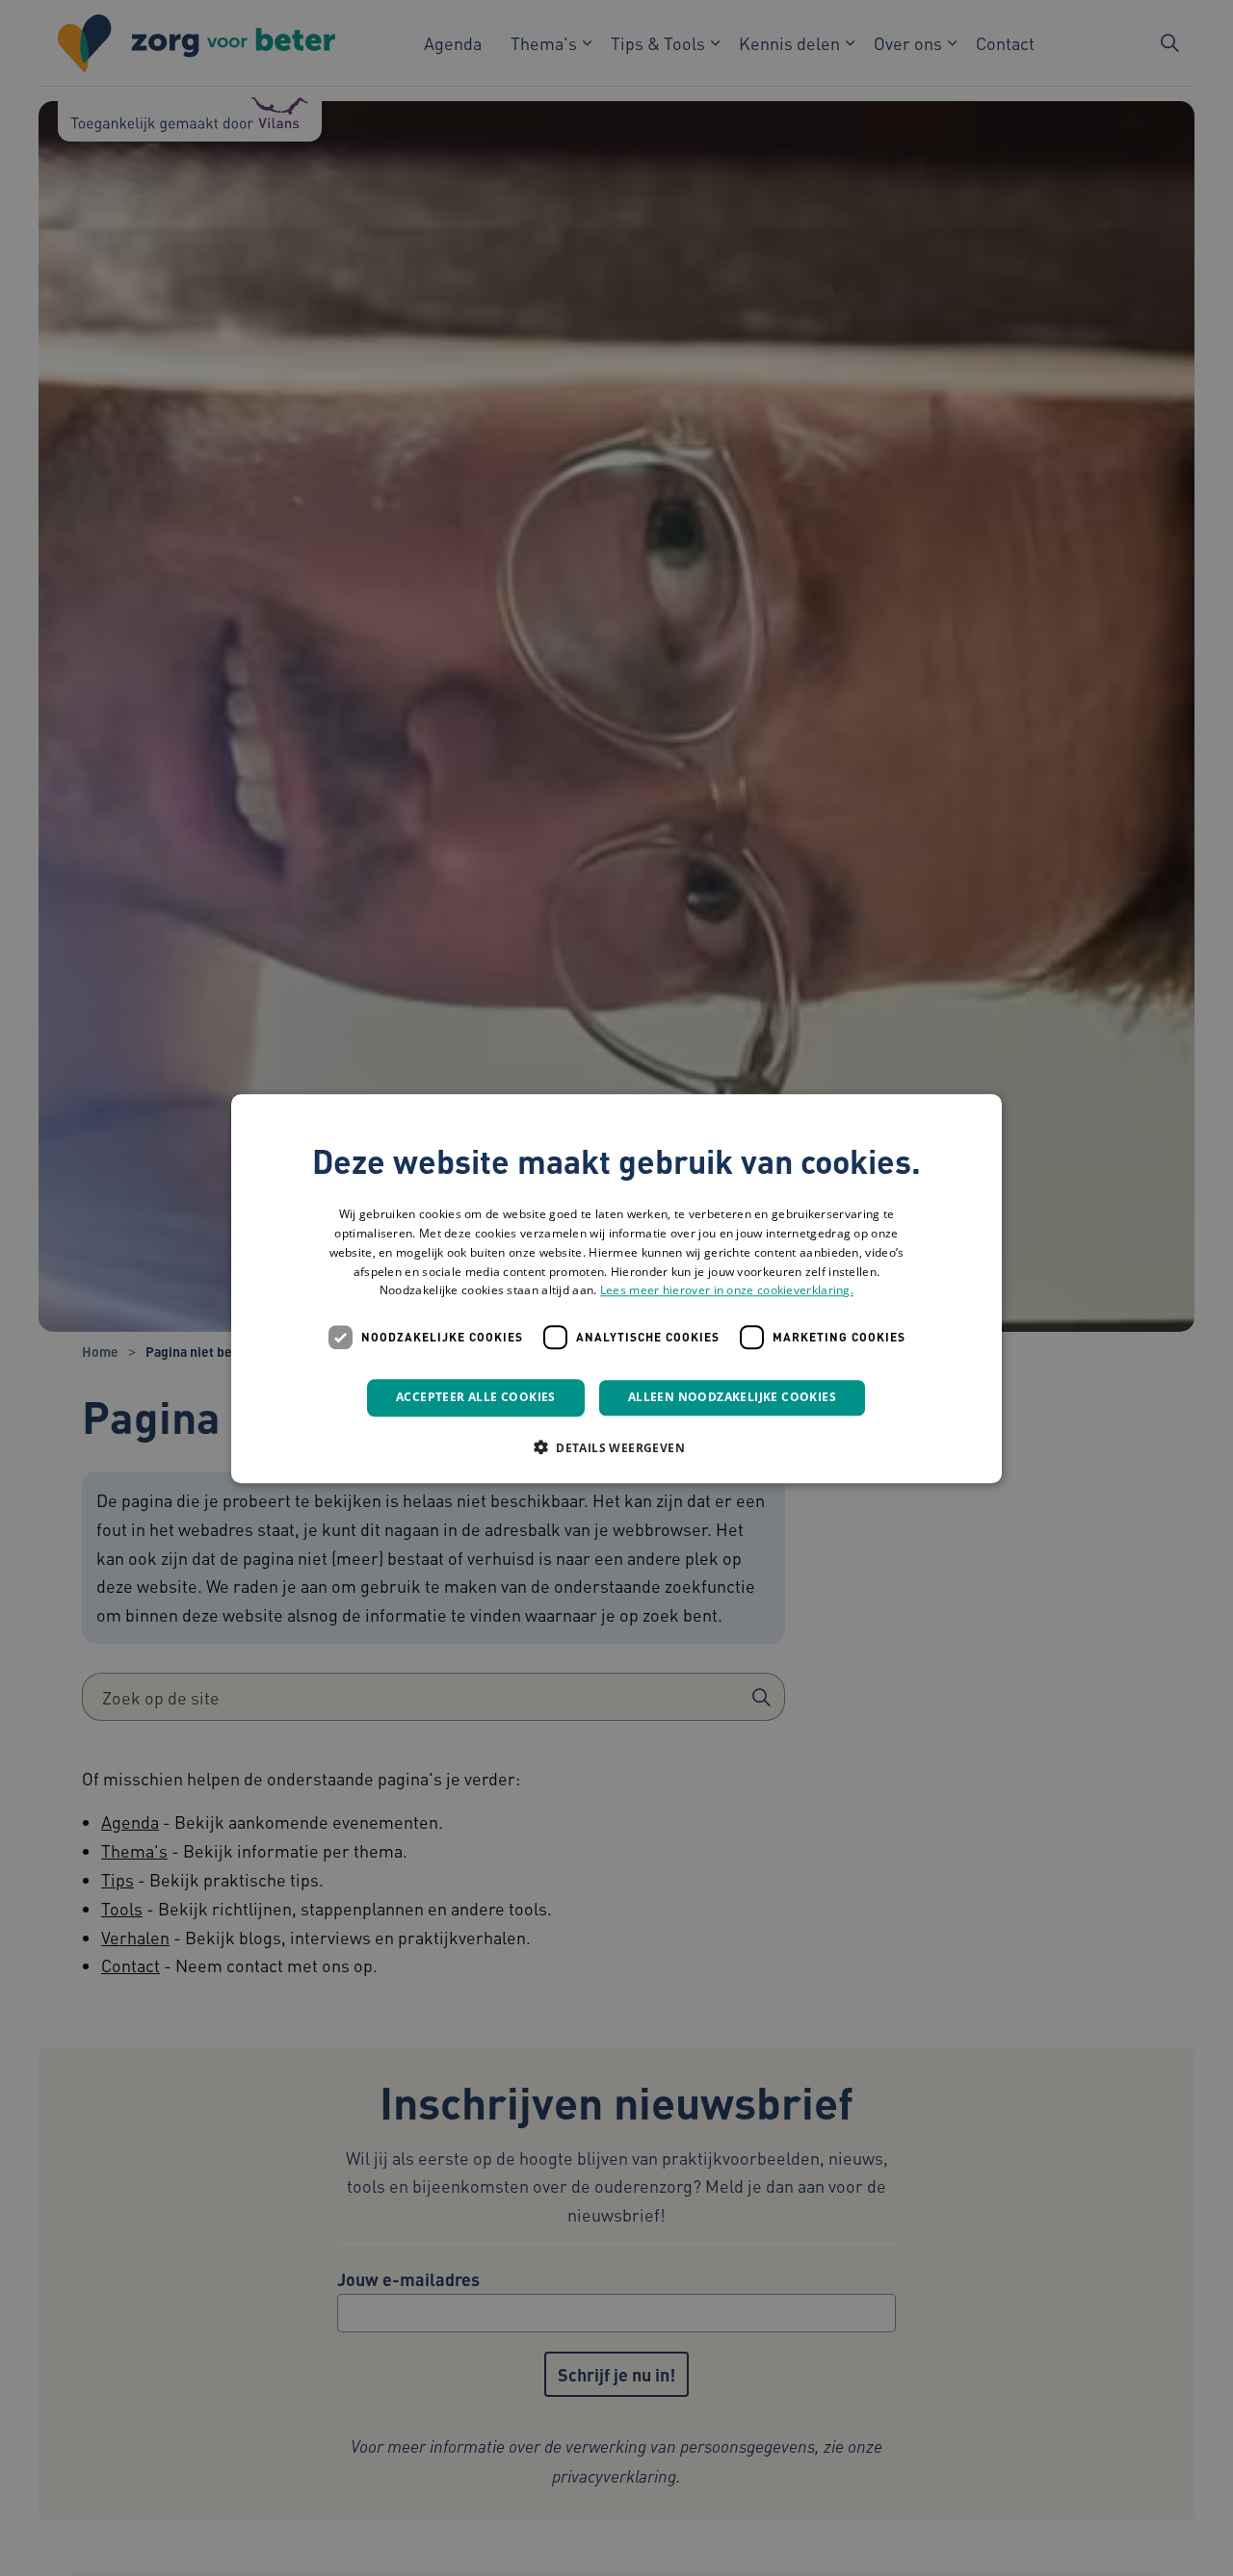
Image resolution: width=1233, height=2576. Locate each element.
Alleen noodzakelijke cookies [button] (732, 1397)
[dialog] (616, 1288)
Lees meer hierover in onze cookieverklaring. (727, 1290)
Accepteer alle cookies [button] (476, 1397)
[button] (616, 1446)
